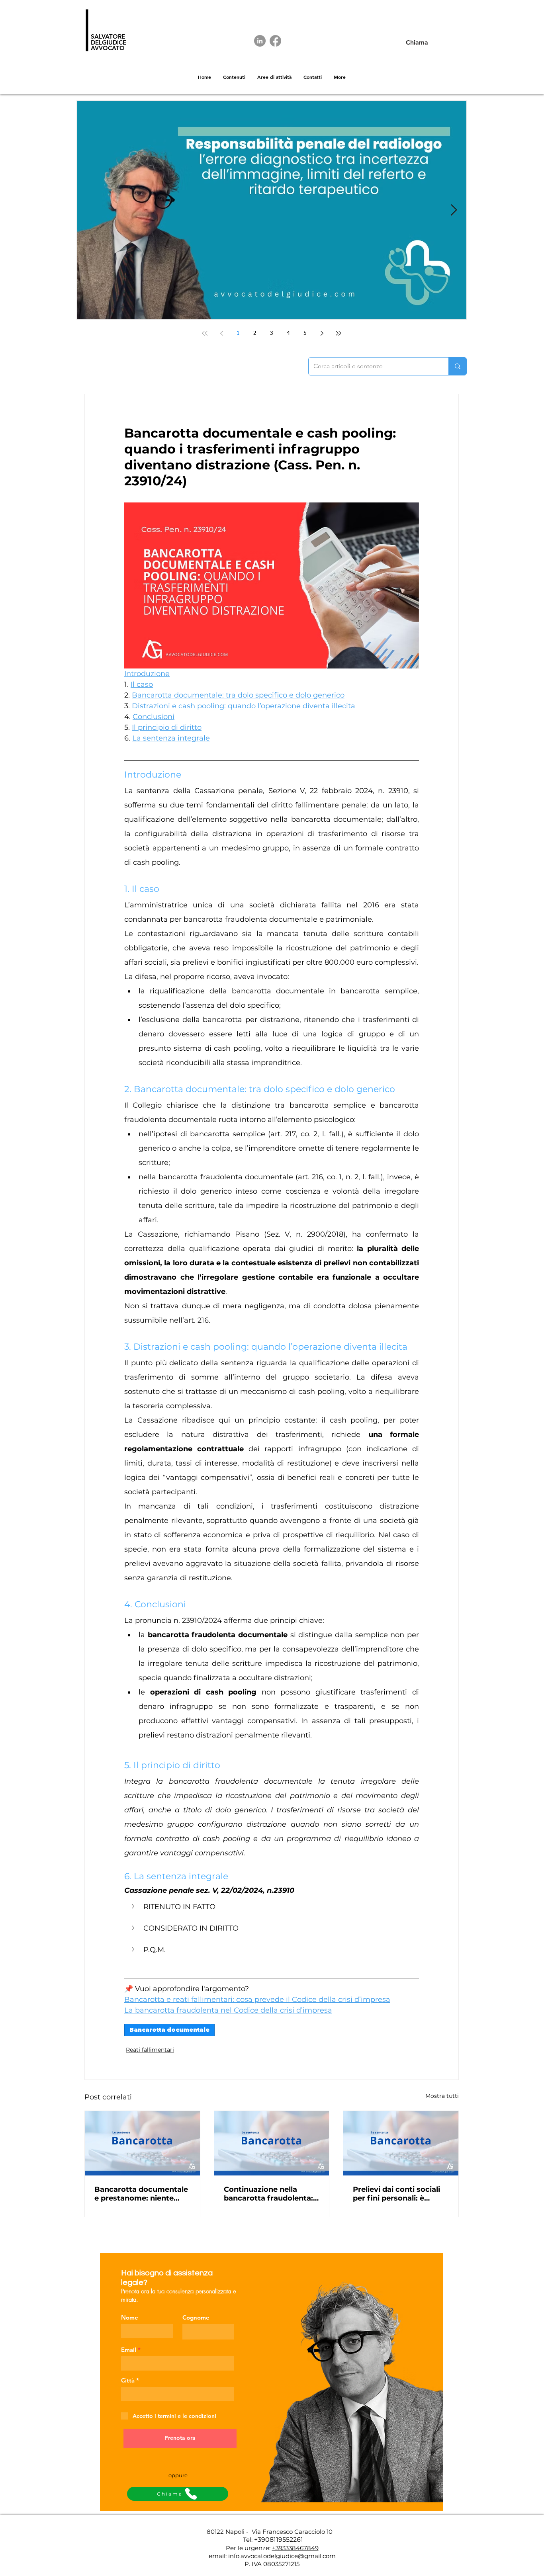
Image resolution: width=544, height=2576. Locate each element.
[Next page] (322, 333)
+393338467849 (295, 2548)
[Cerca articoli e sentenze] (457, 366)
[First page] (205, 333)
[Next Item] (454, 210)
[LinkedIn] (260, 41)
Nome (130, 2317)
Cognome (196, 2317)
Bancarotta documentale (169, 2030)
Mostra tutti (442, 2096)
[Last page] (339, 333)
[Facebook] (275, 41)
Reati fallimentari (150, 2050)
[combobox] (178, 2394)
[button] (272, 1907)
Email (129, 2350)
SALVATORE (108, 36)
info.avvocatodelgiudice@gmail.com (282, 2556)
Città (128, 2380)
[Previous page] (221, 333)
